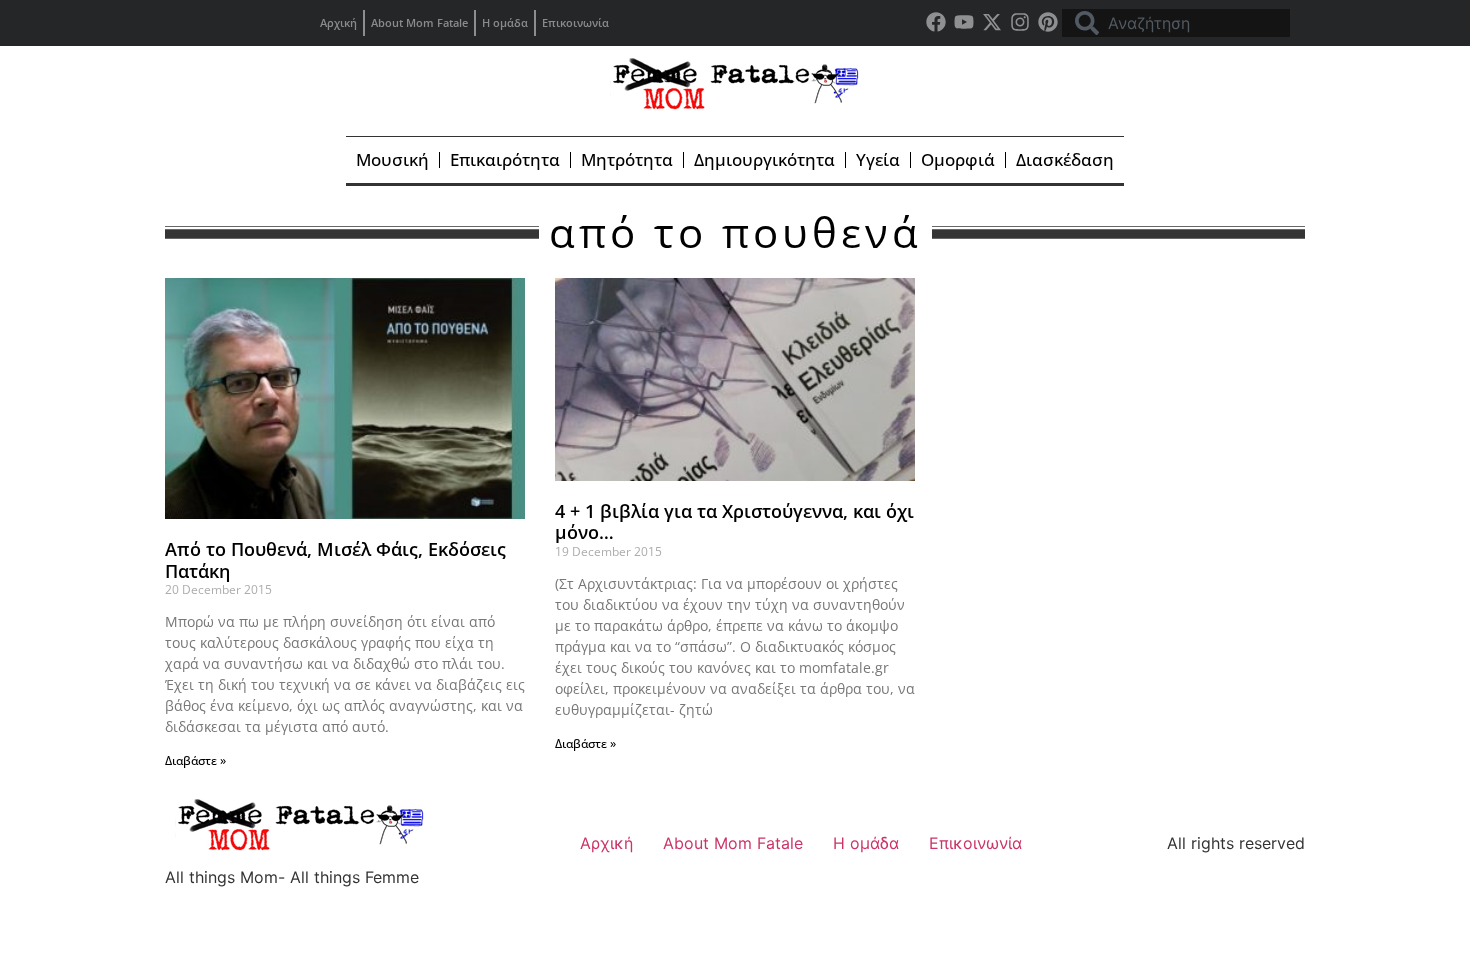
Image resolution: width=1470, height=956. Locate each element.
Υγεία (878, 159)
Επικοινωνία (575, 22)
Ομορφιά (958, 159)
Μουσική (392, 159)
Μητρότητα (627, 159)
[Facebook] (936, 22)
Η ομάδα (505, 22)
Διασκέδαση (1065, 159)
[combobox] (1176, 23)
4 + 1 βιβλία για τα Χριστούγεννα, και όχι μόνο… (734, 522)
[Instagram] (1020, 22)
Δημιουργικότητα (764, 159)
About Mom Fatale (419, 22)
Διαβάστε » (195, 760)
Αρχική (338, 22)
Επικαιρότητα (505, 159)
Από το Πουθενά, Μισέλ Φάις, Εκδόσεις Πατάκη (335, 560)
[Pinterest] (1048, 22)
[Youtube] (964, 22)
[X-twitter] (992, 22)
